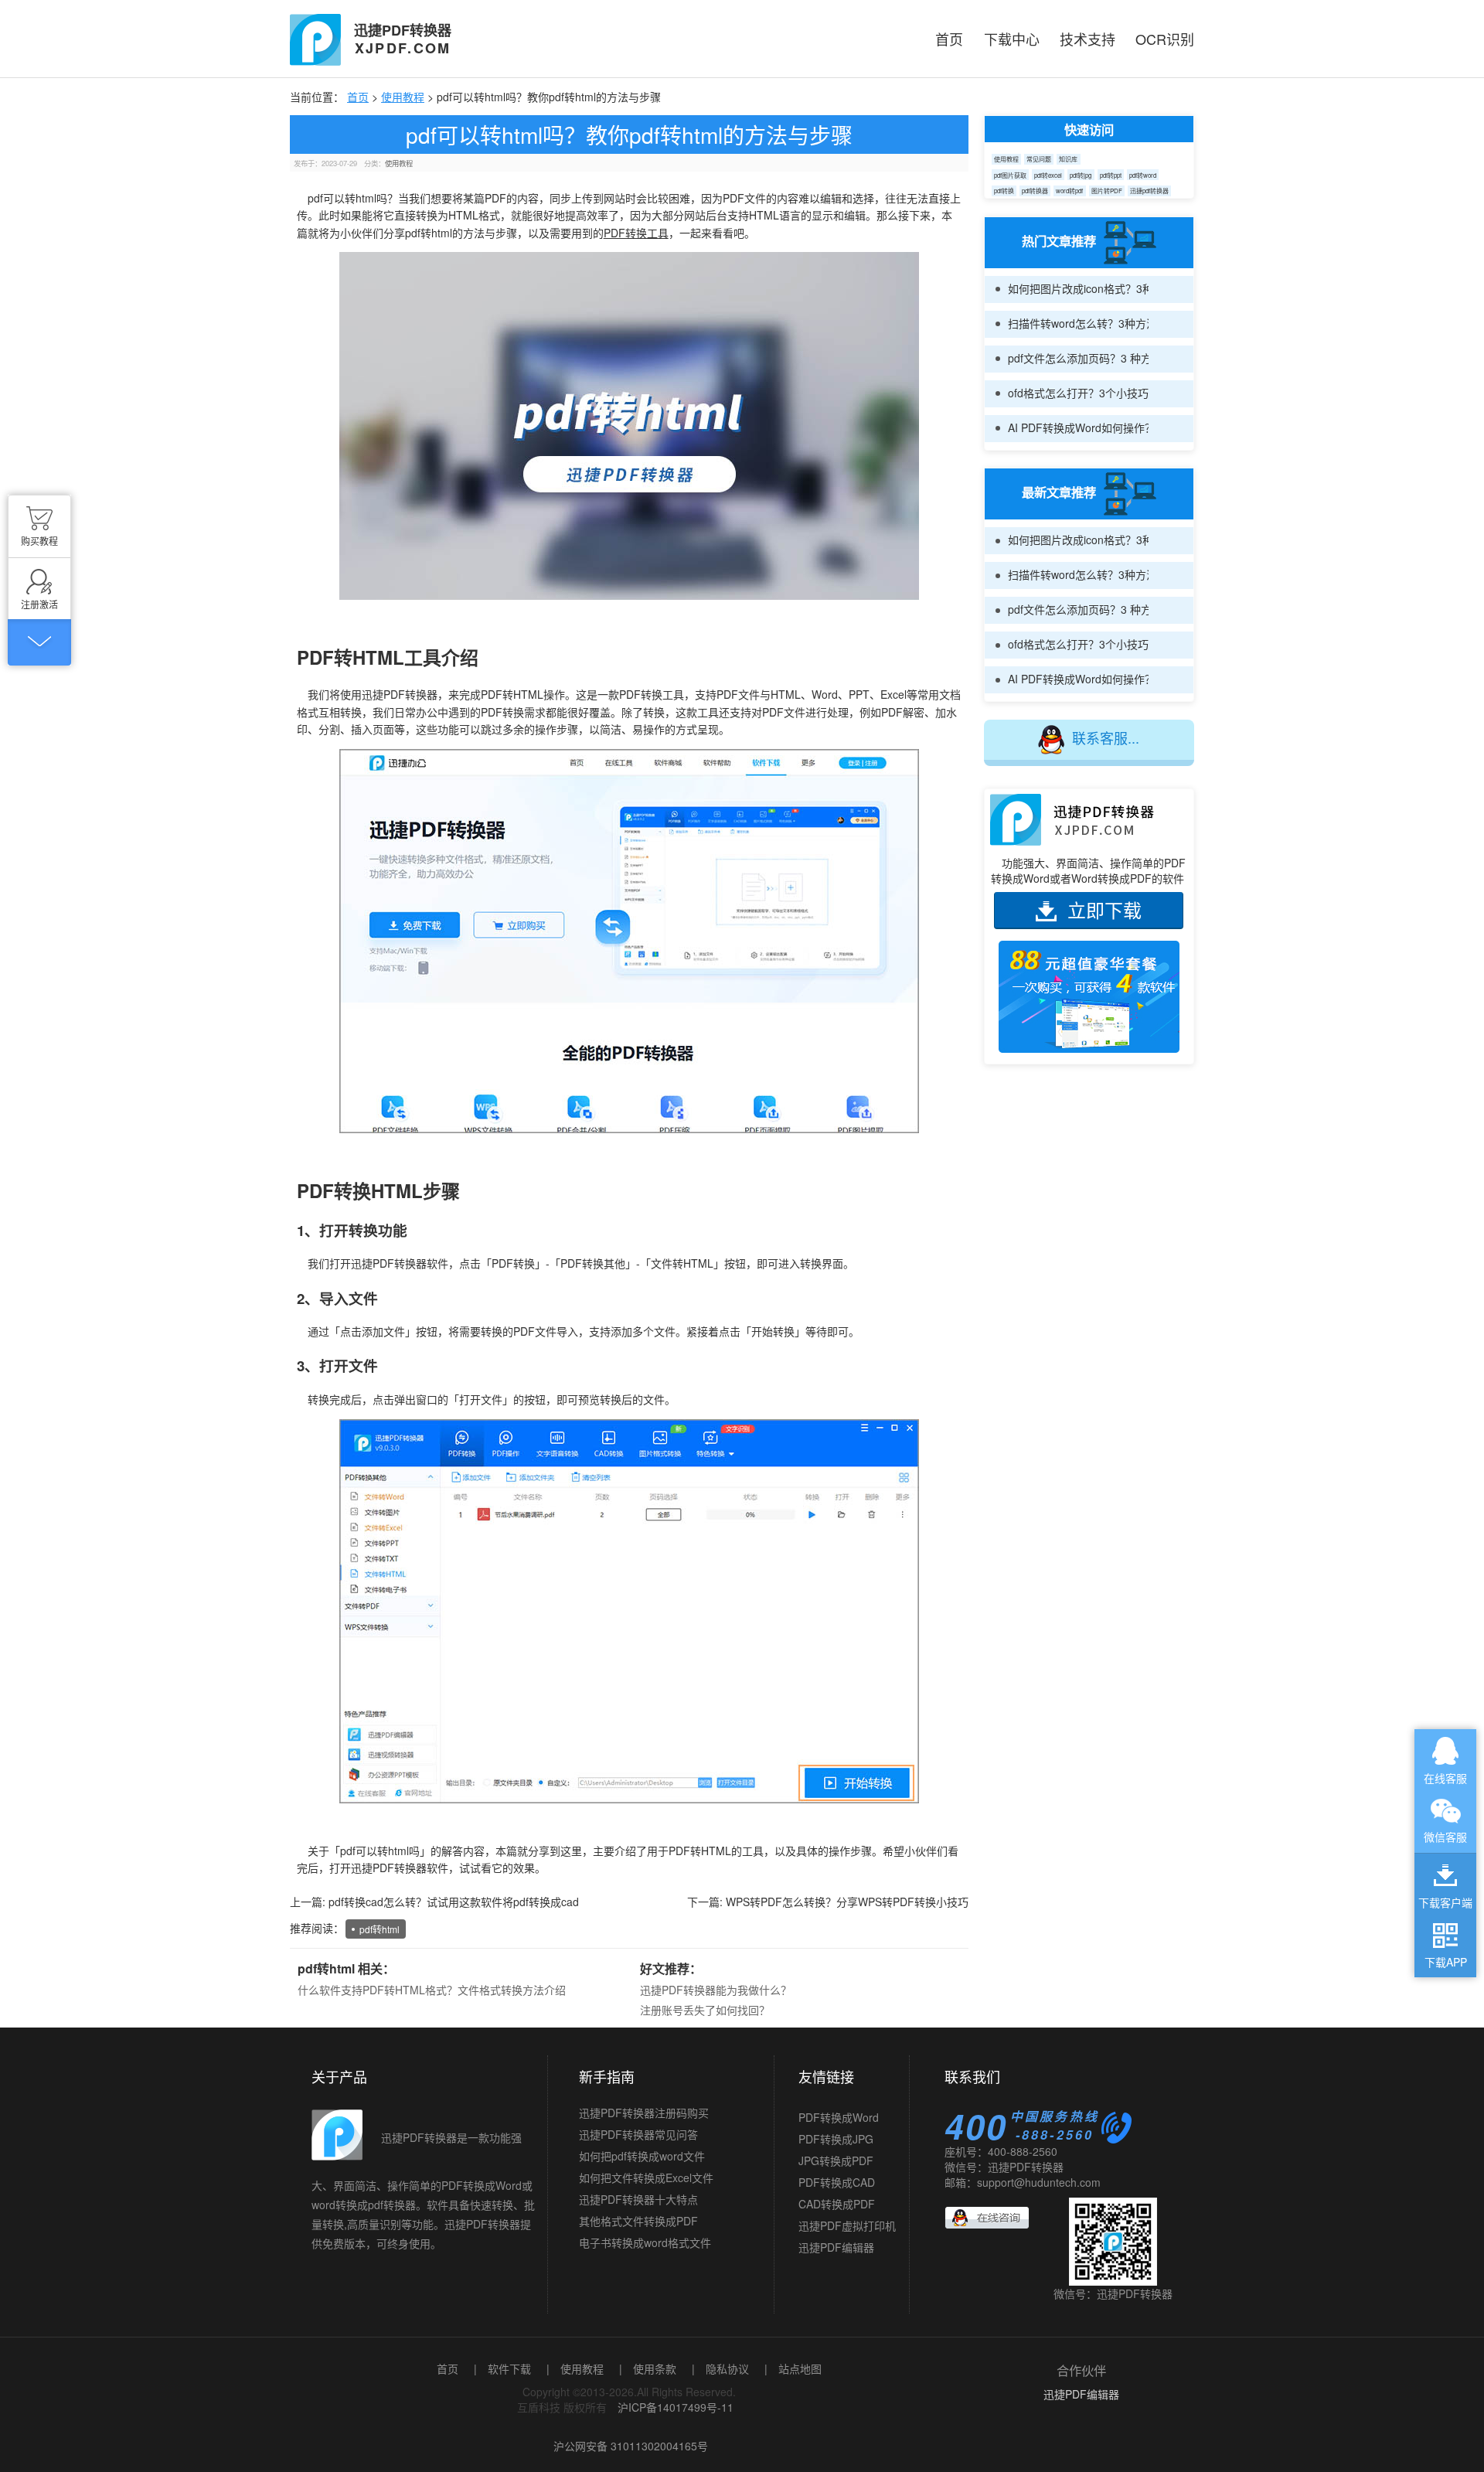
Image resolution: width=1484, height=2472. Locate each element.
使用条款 (655, 2368)
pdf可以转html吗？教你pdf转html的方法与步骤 (629, 134)
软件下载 (509, 2368)
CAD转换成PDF (837, 2177)
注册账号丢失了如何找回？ (705, 2010)
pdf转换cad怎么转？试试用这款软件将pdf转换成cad (454, 1902)
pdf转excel (1048, 175)
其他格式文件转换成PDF (638, 2221)
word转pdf (1069, 191)
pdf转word (1143, 175)
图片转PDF (1107, 191)
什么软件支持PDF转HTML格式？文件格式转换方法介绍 (432, 1990)
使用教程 (403, 97)
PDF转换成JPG (836, 2113)
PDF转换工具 (636, 233)
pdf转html (380, 1929)
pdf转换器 (1035, 191)
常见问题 (1039, 159)
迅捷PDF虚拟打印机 (847, 2199)
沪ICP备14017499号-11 (676, 2407)
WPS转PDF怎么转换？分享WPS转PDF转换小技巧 (847, 1902)
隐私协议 (727, 2368)
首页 (949, 39)
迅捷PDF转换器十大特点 (638, 2199)
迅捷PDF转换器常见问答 (638, 2134)
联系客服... (1106, 737)
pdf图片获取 (1010, 175)
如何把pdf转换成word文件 (642, 2156)
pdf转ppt (1111, 175)
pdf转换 (1004, 191)
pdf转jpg (1081, 175)
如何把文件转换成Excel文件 (646, 2177)
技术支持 (1087, 39)
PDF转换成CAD (837, 2156)
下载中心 (1012, 39)
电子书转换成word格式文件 (645, 2242)
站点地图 (800, 2368)
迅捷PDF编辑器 (836, 2221)
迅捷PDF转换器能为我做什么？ (716, 1990)
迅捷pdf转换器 (1149, 191)
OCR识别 (1165, 39)
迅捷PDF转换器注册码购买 (644, 2113)
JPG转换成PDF (836, 2134)
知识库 (1068, 159)
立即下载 (1104, 909)
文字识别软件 (831, 2242)
